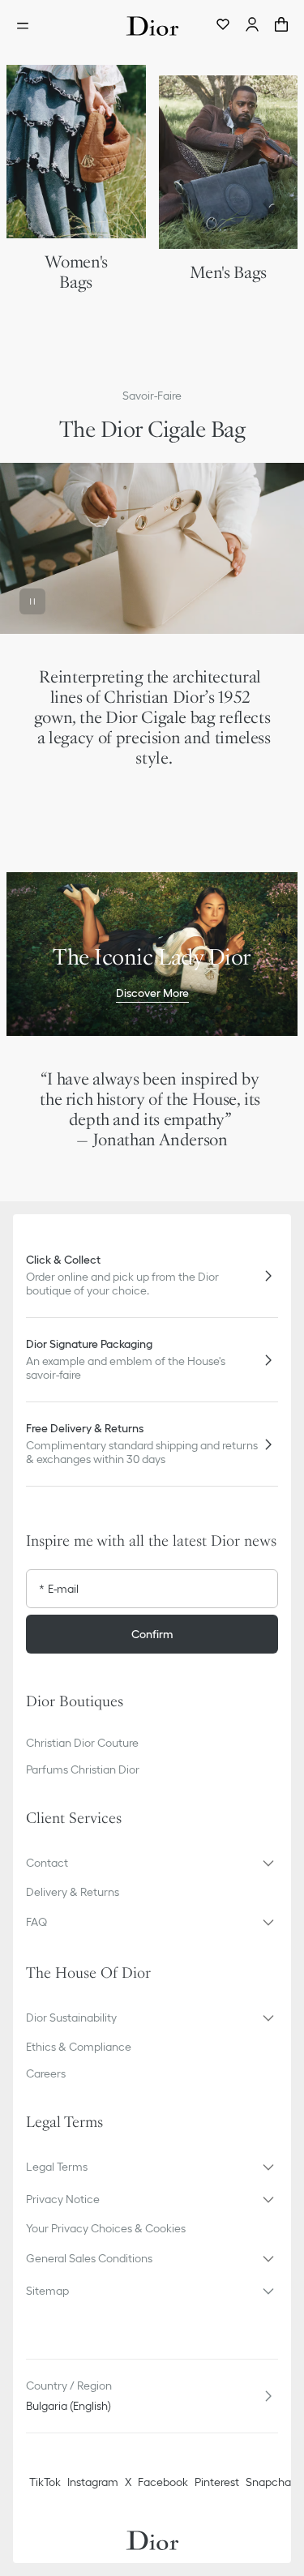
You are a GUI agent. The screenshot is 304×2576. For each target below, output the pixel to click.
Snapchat (270, 2482)
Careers (46, 2073)
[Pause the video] (32, 601)
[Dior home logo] (152, 26)
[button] (152, 1863)
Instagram (93, 2482)
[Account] (252, 26)
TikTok (45, 2482)
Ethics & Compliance (79, 2047)
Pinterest (217, 2482)
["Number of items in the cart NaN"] (281, 26)
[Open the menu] (28, 26)
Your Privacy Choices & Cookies (106, 2228)
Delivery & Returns (73, 1892)
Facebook (163, 2482)
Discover (152, 807)
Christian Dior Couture (82, 1743)
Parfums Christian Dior (83, 1769)
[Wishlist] (223, 26)
